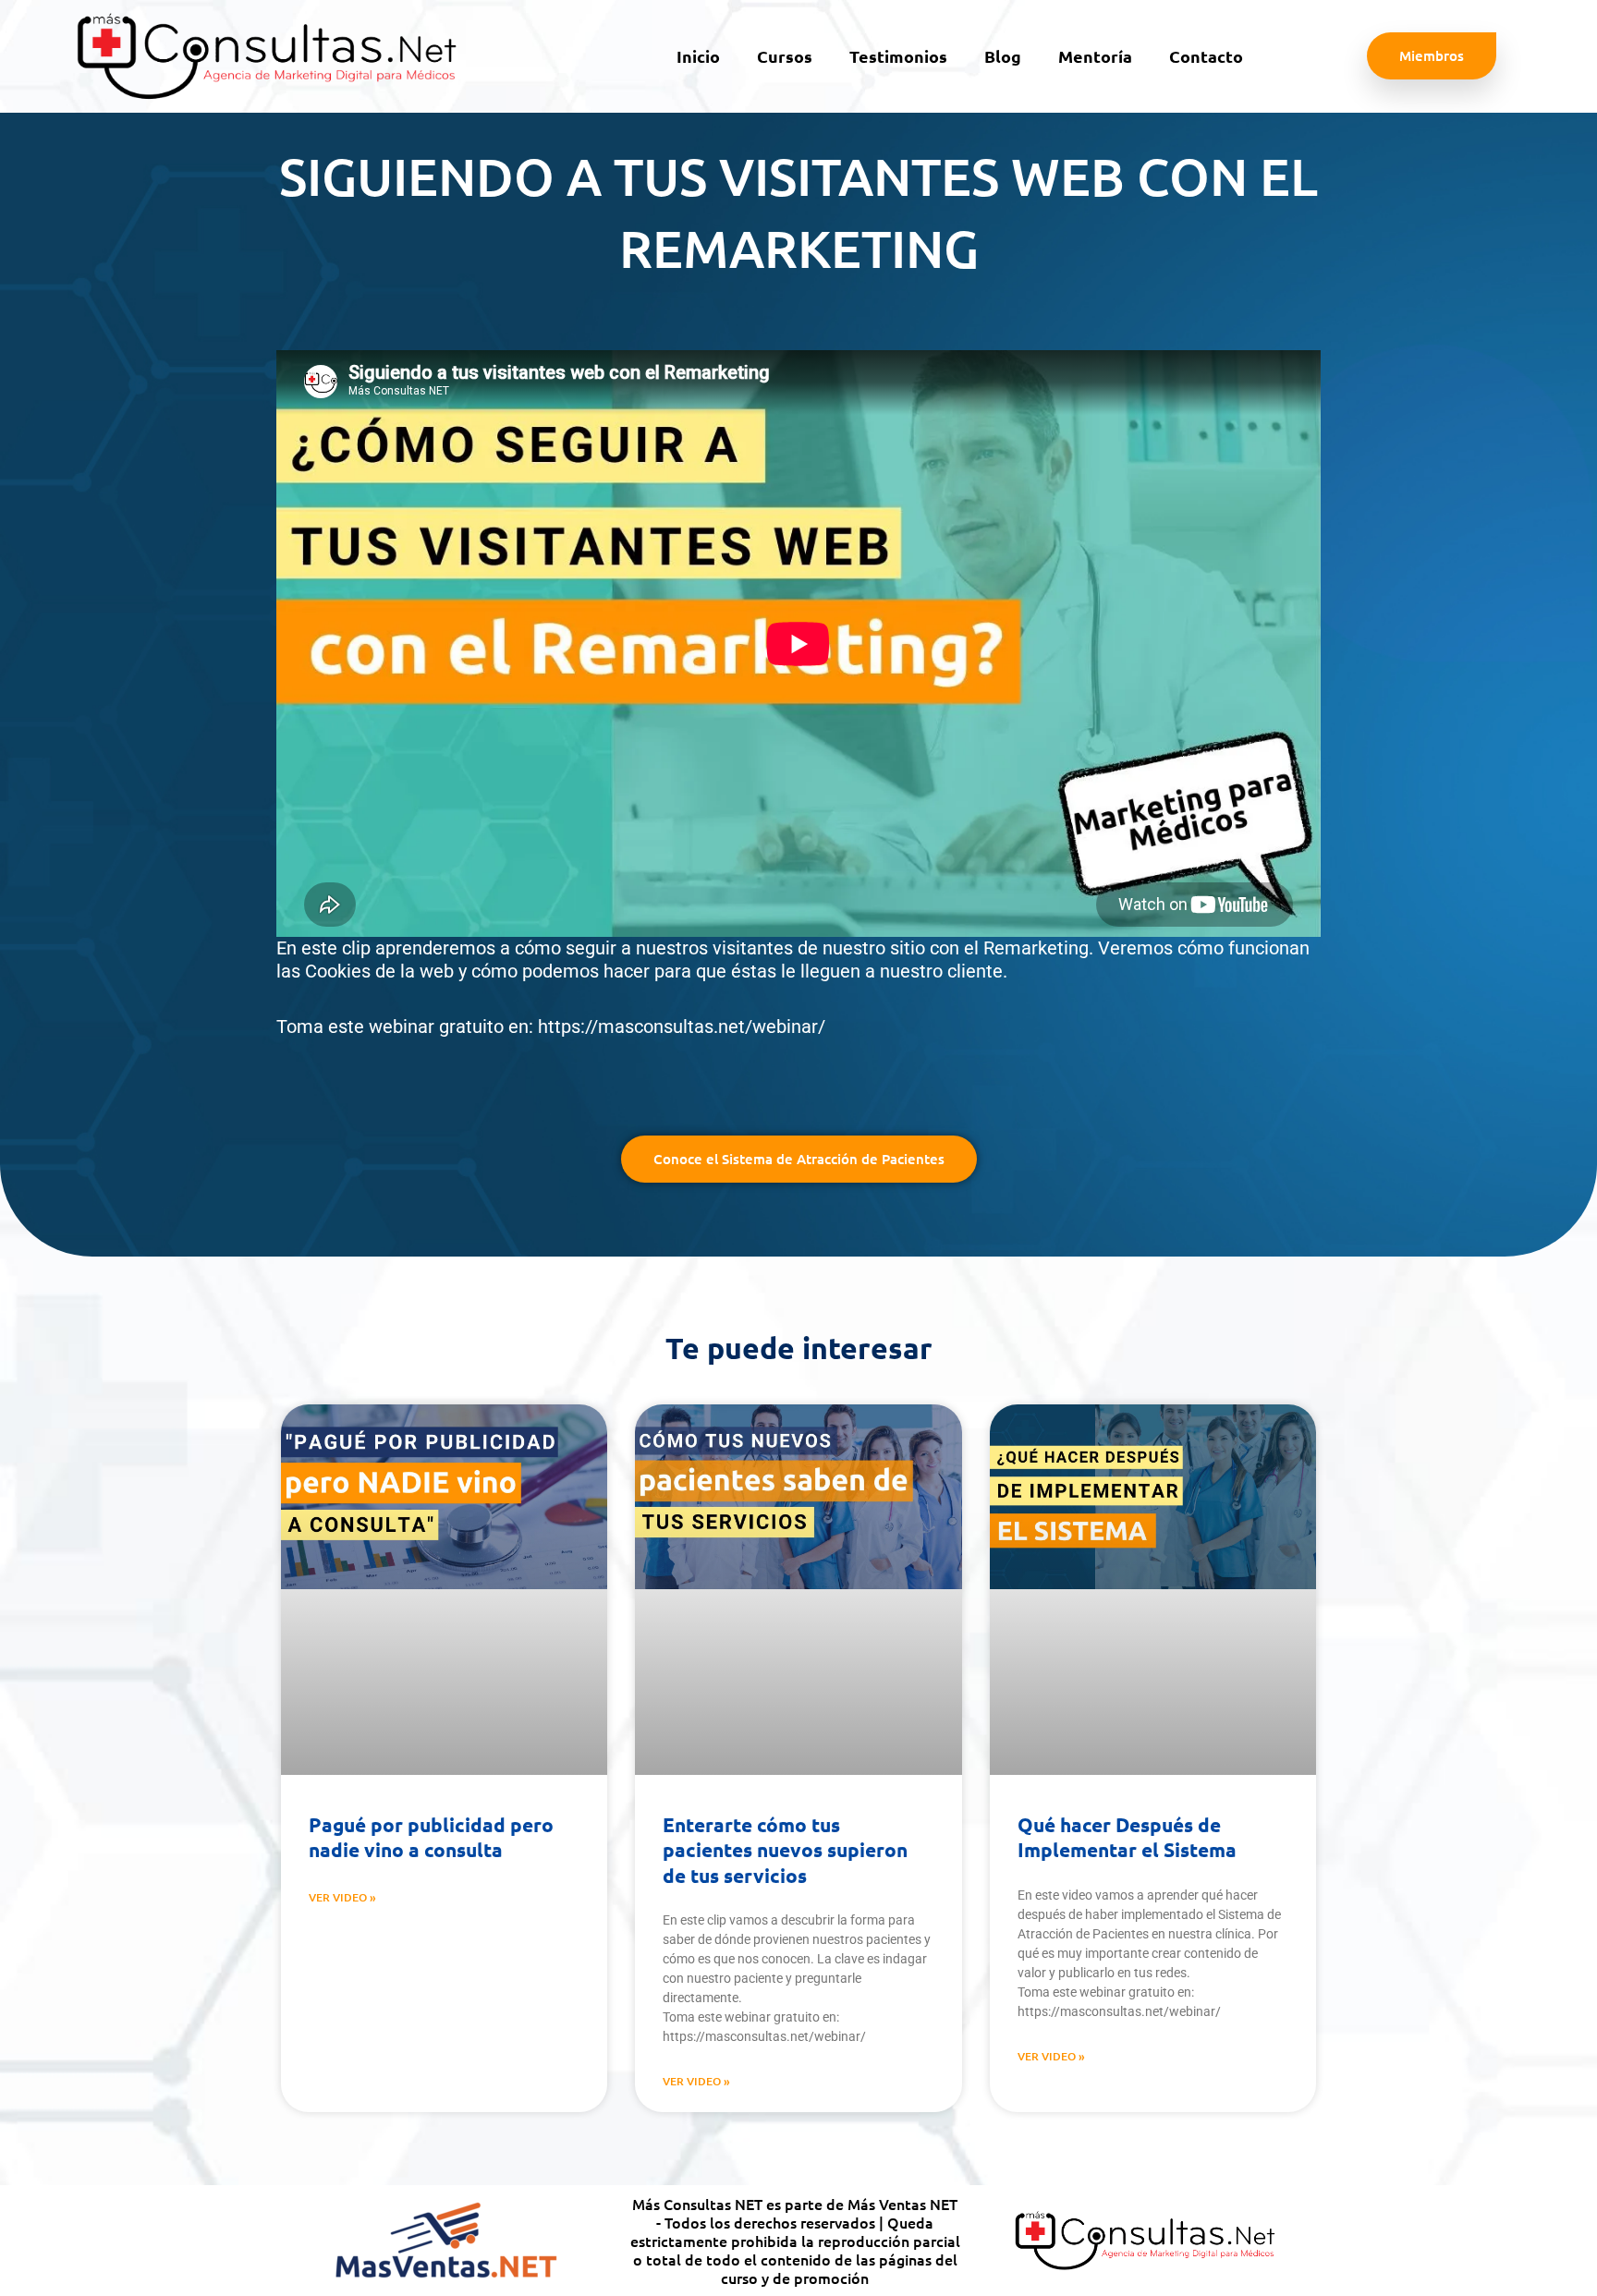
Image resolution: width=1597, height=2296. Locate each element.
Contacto (1206, 56)
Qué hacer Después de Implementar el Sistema (1127, 1837)
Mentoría (1095, 56)
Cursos (785, 56)
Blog (1003, 56)
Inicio (698, 56)
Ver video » (342, 1897)
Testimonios (898, 56)
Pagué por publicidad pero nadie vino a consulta (431, 1837)
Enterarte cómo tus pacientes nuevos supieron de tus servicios (785, 1850)
